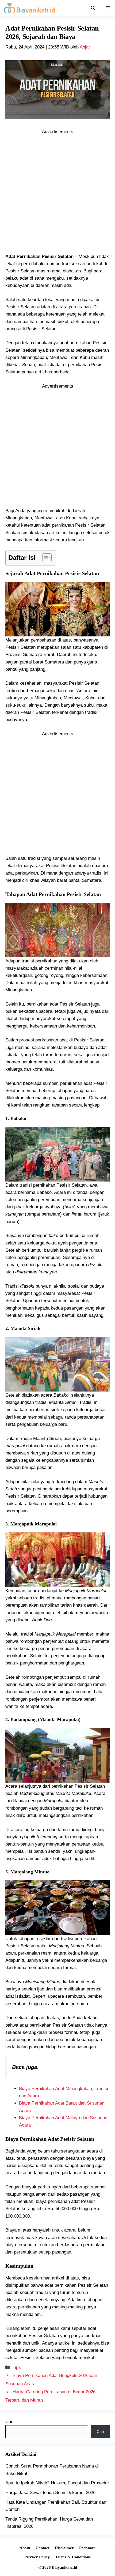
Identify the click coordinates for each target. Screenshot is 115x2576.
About (25, 2548)
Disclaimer (64, 2548)
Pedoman (87, 2548)
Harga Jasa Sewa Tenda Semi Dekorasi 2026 (50, 2493)
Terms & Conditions (73, 2557)
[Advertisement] (57, 193)
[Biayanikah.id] (29, 8)
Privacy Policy (37, 2557)
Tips (17, 2367)
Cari (9, 2422)
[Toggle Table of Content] (44, 558)
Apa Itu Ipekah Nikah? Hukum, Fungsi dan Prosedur (57, 2483)
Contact (43, 2548)
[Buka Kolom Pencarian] (93, 8)
